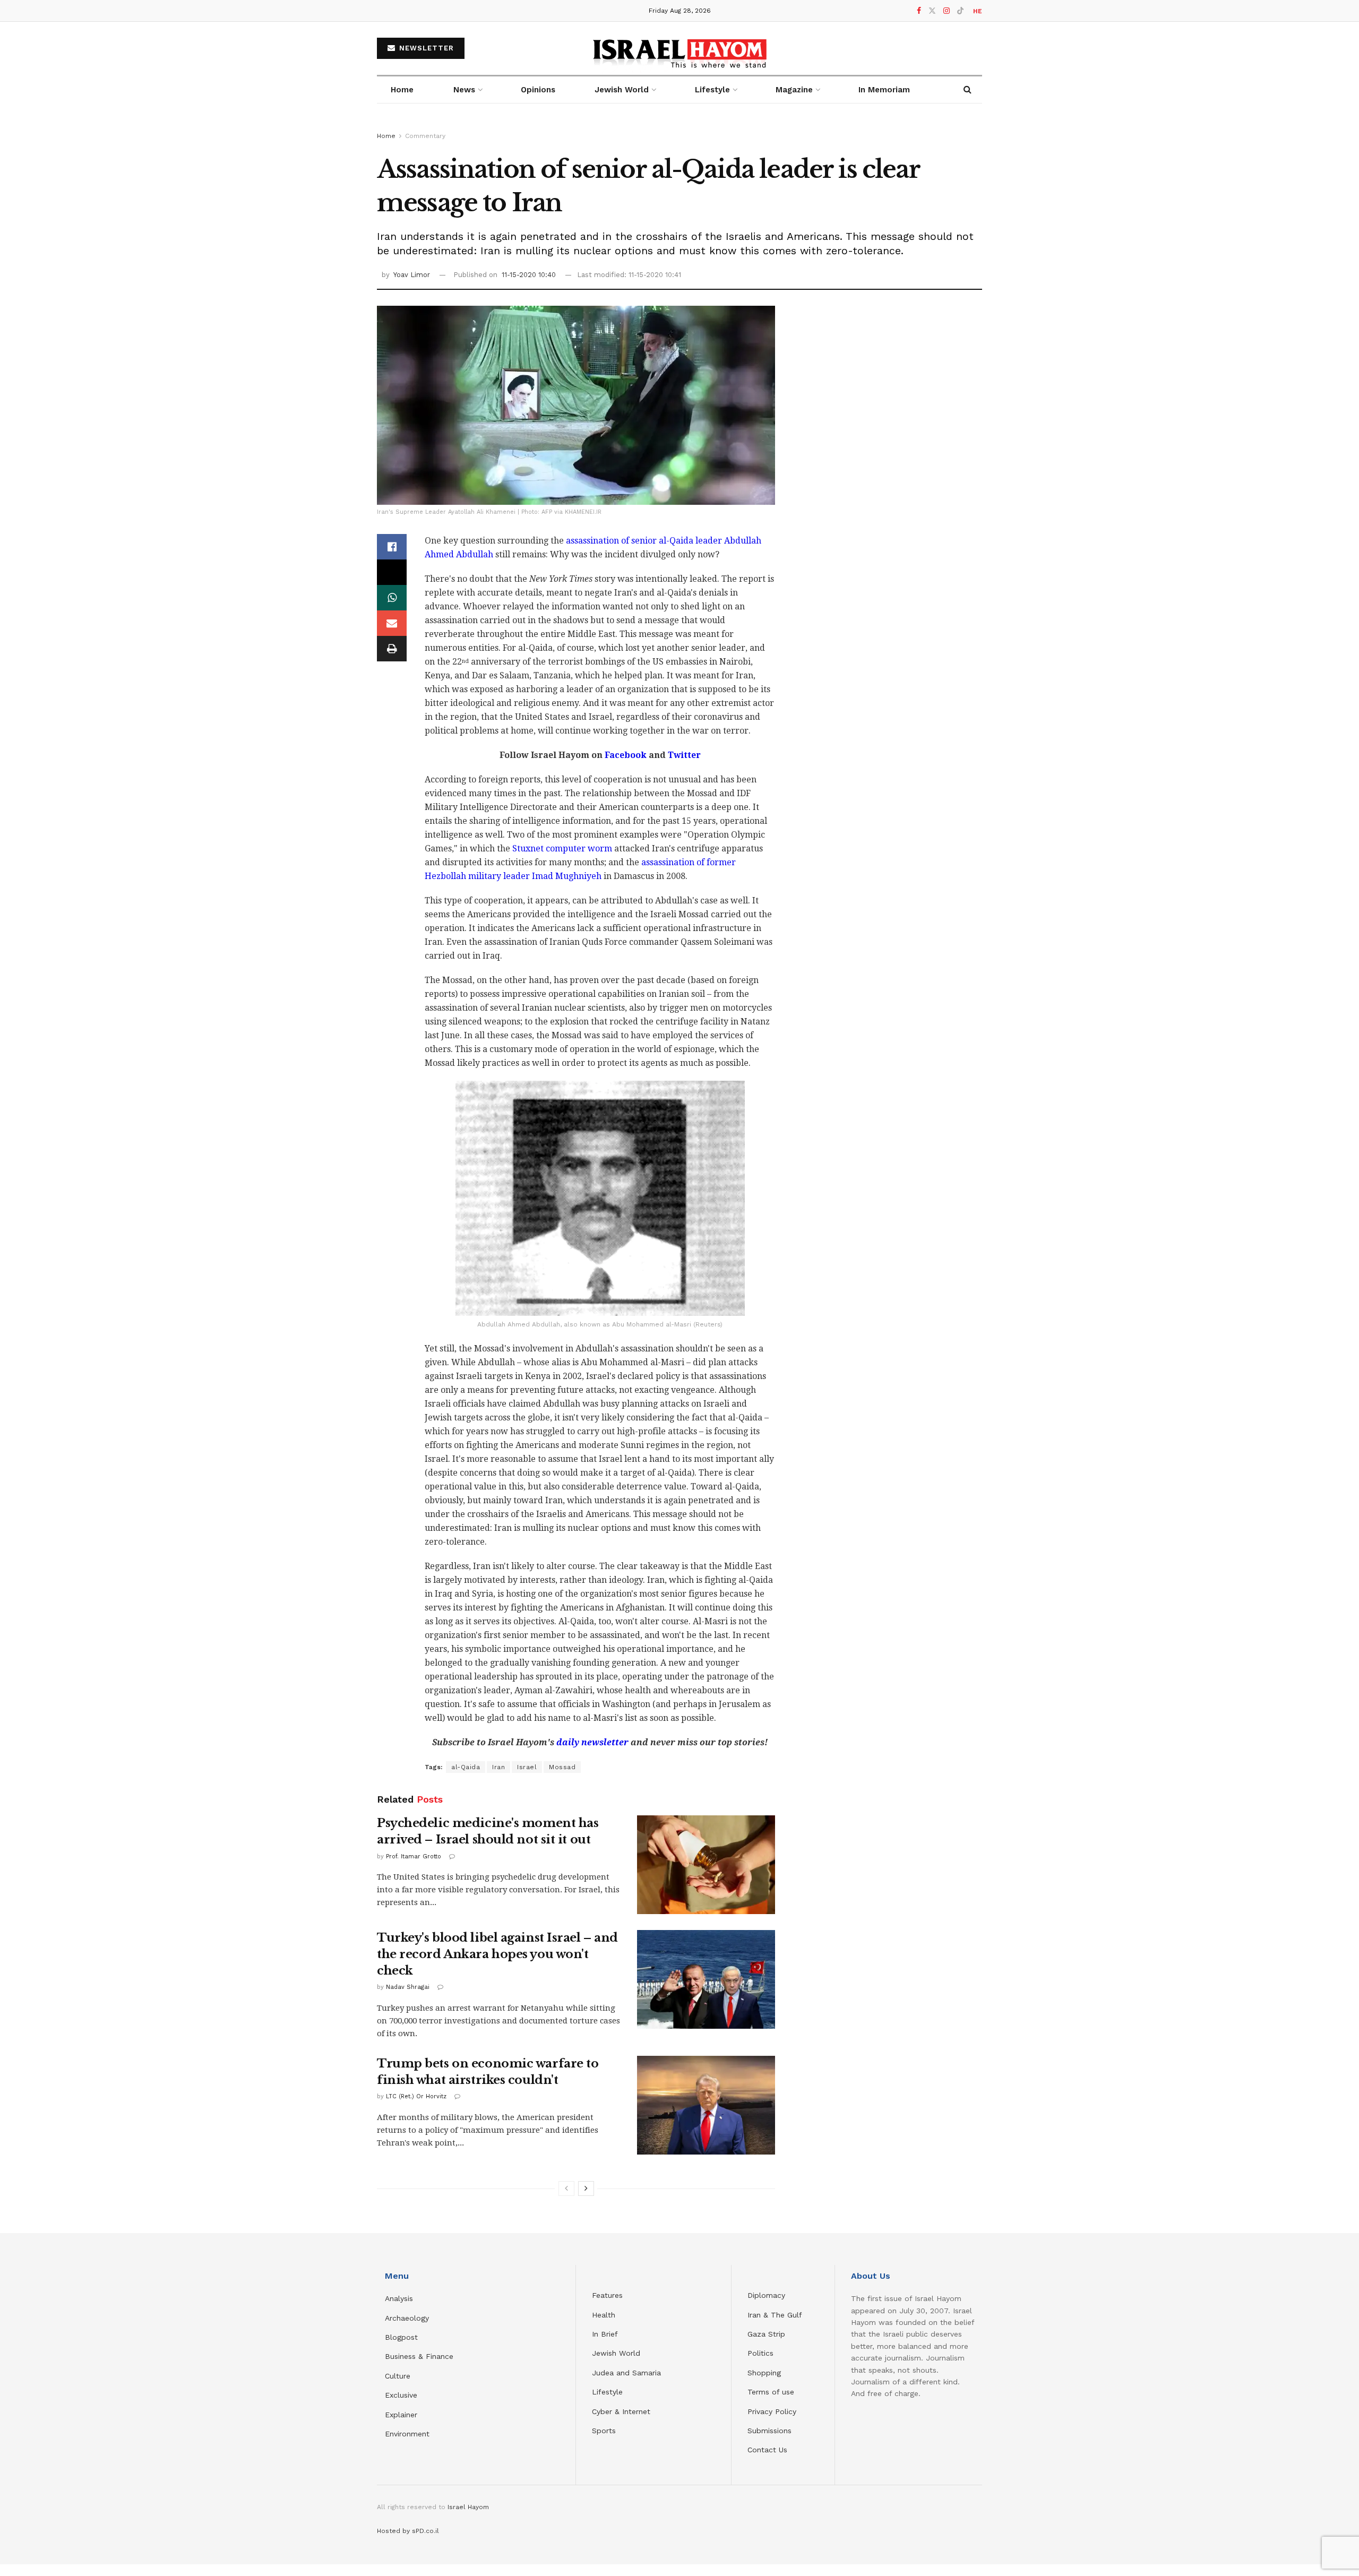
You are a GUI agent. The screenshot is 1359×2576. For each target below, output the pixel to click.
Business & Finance (419, 2356)
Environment (407, 2434)
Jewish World (616, 2353)
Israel (527, 1767)
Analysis (400, 2298)
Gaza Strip (766, 2334)
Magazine (794, 90)
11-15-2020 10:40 (529, 275)
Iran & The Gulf (775, 2315)
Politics (760, 2353)
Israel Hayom (468, 2507)
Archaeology (407, 2318)
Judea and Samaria (626, 2373)
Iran (498, 1767)
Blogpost (401, 2337)
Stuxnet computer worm (562, 848)
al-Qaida (466, 1767)
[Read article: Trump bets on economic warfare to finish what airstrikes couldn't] (706, 2105)
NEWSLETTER (425, 48)
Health (604, 2315)
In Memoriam (884, 90)
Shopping (764, 2373)
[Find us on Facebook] (919, 11)
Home (402, 90)
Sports (604, 2431)
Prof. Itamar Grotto (414, 1856)
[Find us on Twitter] (932, 11)
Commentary (425, 136)
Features (607, 2295)
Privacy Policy (772, 2411)
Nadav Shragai (408, 1987)
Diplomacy (768, 2295)
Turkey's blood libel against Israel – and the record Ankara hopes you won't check (497, 1954)
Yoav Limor (412, 275)
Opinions (538, 90)
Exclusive (401, 2395)
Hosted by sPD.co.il (408, 2531)
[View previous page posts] (566, 2189)
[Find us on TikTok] (960, 11)
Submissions (769, 2431)
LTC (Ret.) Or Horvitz (416, 2096)
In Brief (605, 2334)
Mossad (562, 1767)
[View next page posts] (586, 2189)
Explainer (401, 2415)
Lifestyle (607, 2392)
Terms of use (771, 2392)
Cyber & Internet (621, 2411)
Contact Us (767, 2450)
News (464, 90)
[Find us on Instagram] (947, 11)
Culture (398, 2376)
